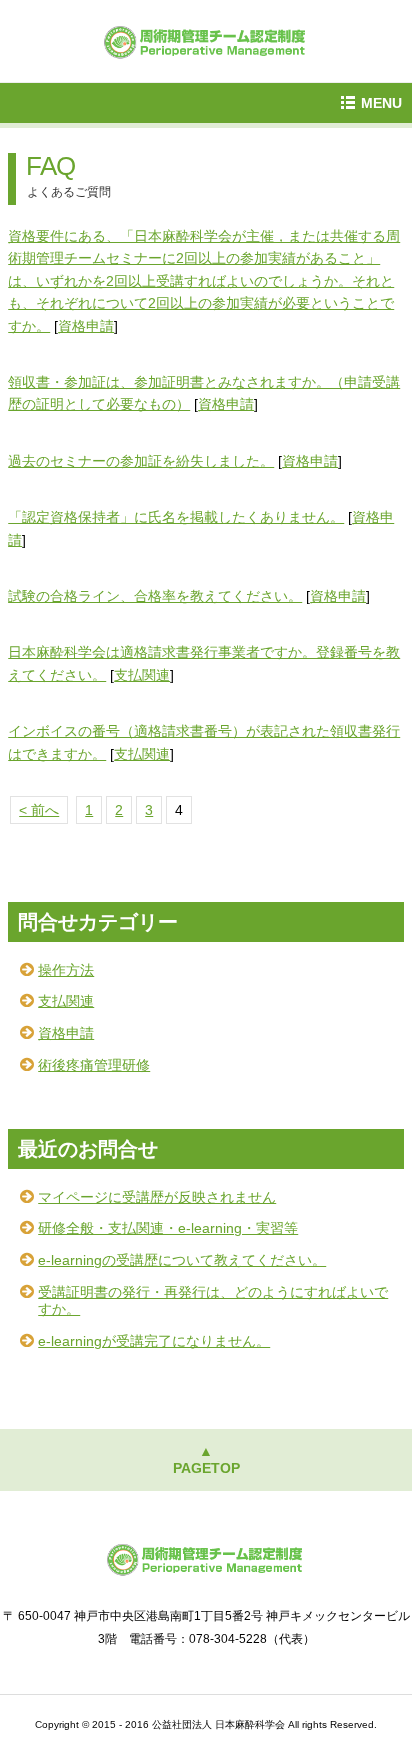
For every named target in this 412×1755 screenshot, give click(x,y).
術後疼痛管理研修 (94, 1065)
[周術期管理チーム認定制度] (205, 39)
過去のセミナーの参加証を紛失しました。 (141, 461)
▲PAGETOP (206, 1459)
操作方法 (66, 970)
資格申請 (86, 326)
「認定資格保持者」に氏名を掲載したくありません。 (176, 517)
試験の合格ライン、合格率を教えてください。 (155, 596)
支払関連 (142, 675)
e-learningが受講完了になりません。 (154, 1341)
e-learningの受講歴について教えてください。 (182, 1260)
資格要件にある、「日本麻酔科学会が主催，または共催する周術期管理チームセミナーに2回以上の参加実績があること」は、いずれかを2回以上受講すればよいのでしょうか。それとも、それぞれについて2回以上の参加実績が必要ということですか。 (204, 281)
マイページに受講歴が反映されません (157, 1197)
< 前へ (39, 810)
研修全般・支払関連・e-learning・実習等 (168, 1228)
